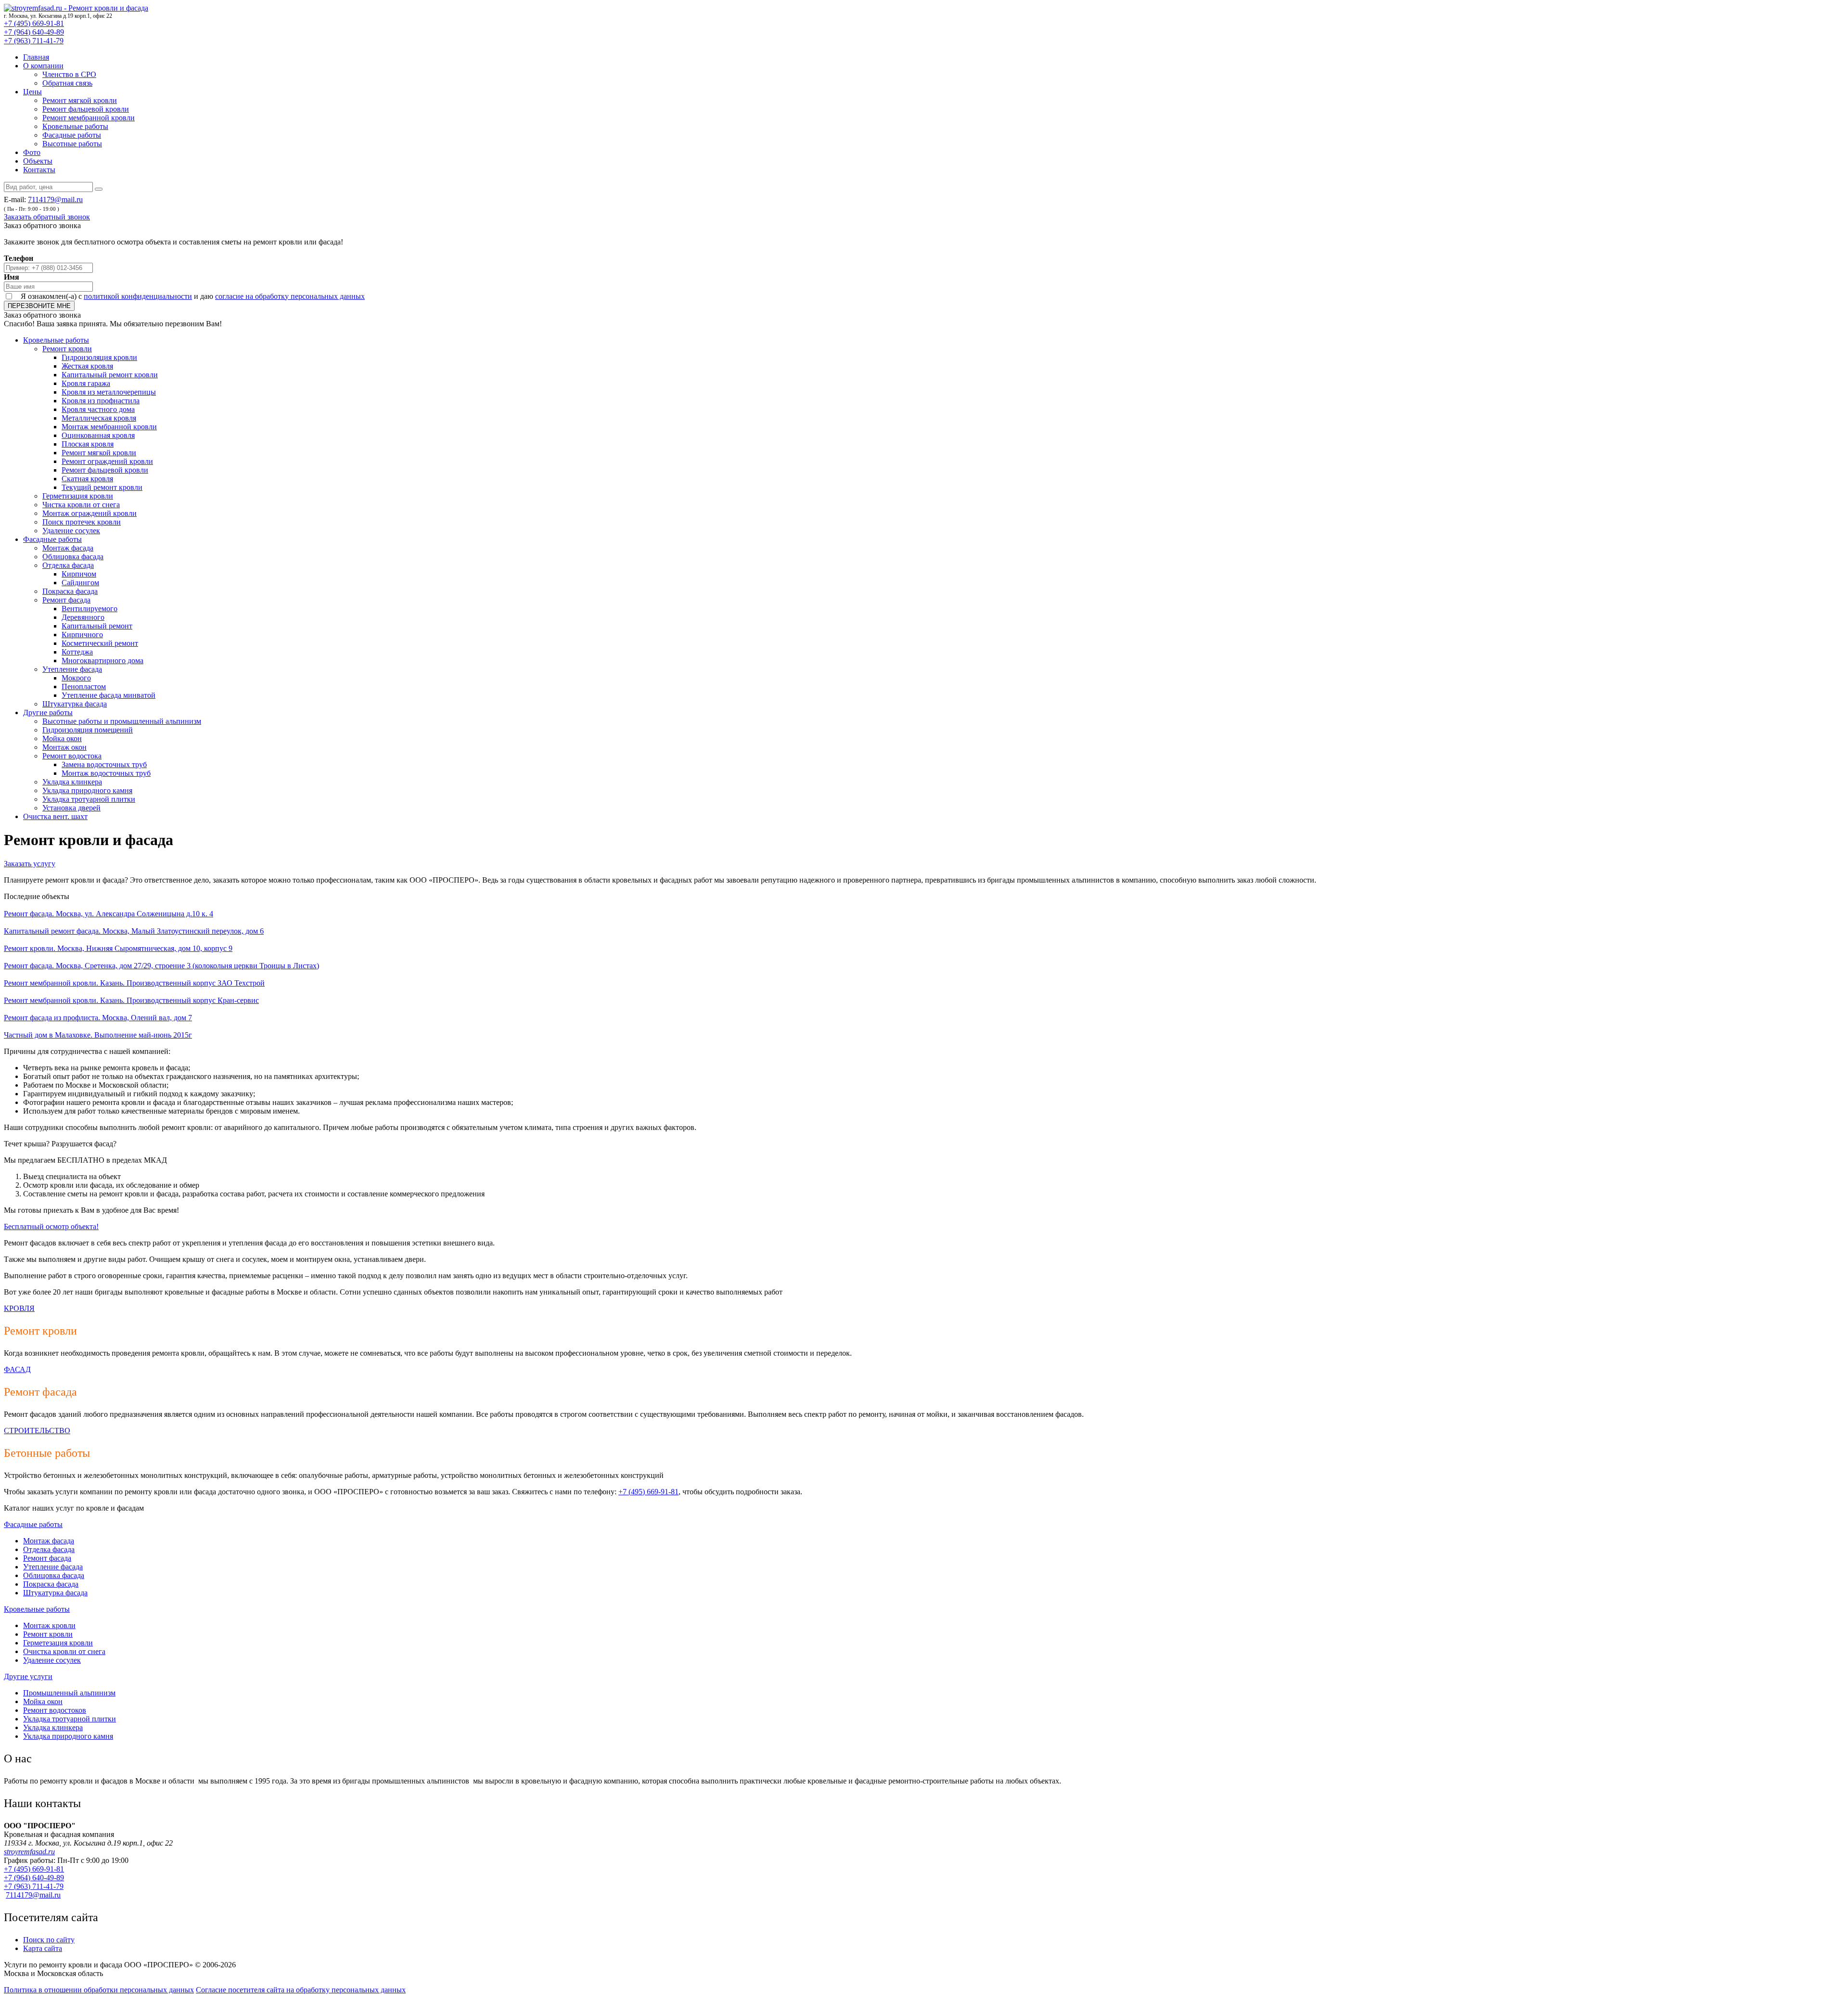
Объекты (38, 161)
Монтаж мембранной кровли (109, 427)
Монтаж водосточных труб (106, 773)
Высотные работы (72, 144)
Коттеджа (77, 652)
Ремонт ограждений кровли (107, 461)
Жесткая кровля (87, 366)
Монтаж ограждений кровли (90, 513)
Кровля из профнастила (101, 401)
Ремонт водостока (72, 756)
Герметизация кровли (78, 496)
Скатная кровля (87, 479)
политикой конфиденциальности (138, 296)
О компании (43, 66)
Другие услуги (28, 1676)
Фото (32, 152)
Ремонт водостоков (55, 1710)
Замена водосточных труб (104, 764)
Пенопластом (84, 687)
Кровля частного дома (98, 409)
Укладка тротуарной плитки (89, 799)
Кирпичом (79, 574)
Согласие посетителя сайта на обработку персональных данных (301, 1990)
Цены (32, 92)
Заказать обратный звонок (47, 217)
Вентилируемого (90, 609)
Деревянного (83, 617)
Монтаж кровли (49, 1625)
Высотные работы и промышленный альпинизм (122, 721)
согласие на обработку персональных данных (290, 296)
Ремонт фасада (66, 600)
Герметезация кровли (58, 1643)
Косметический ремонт (100, 643)
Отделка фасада (68, 565)
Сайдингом (80, 583)
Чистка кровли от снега (81, 505)
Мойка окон (62, 738)
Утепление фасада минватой (109, 695)
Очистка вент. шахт (55, 816)
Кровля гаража (86, 383)
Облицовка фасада (73, 557)
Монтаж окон (64, 747)
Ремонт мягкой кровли (80, 100)
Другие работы (48, 712)
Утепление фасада (72, 669)
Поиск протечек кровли (82, 522)
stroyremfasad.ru (29, 1852)
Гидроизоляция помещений (88, 730)
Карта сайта (43, 1948)
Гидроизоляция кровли (99, 357)
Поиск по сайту (49, 1940)
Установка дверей (71, 808)
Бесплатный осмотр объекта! (51, 1226)
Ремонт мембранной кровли (89, 118)
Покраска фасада (70, 591)
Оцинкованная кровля (98, 435)
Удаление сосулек (71, 531)
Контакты (39, 170)
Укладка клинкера (72, 782)
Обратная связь (67, 83)
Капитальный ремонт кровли (110, 375)
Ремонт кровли (67, 349)
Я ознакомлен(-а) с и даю (193, 296)
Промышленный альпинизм (69, 1693)
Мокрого (76, 678)
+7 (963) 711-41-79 (34, 41)
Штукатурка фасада (75, 704)
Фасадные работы (72, 135)
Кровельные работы (75, 126)
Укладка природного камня (87, 790)
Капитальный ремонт (97, 626)
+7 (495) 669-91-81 (34, 23)
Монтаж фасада (68, 548)
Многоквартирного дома (103, 661)
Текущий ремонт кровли (102, 487)
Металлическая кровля (99, 418)
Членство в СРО (69, 74)
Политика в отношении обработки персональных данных (99, 1990)
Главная (36, 57)
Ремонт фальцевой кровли (86, 109)
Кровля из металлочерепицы (109, 392)
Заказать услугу (30, 864)
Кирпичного (82, 635)
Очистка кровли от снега (64, 1651)
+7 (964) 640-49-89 (34, 32)
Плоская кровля (88, 444)
